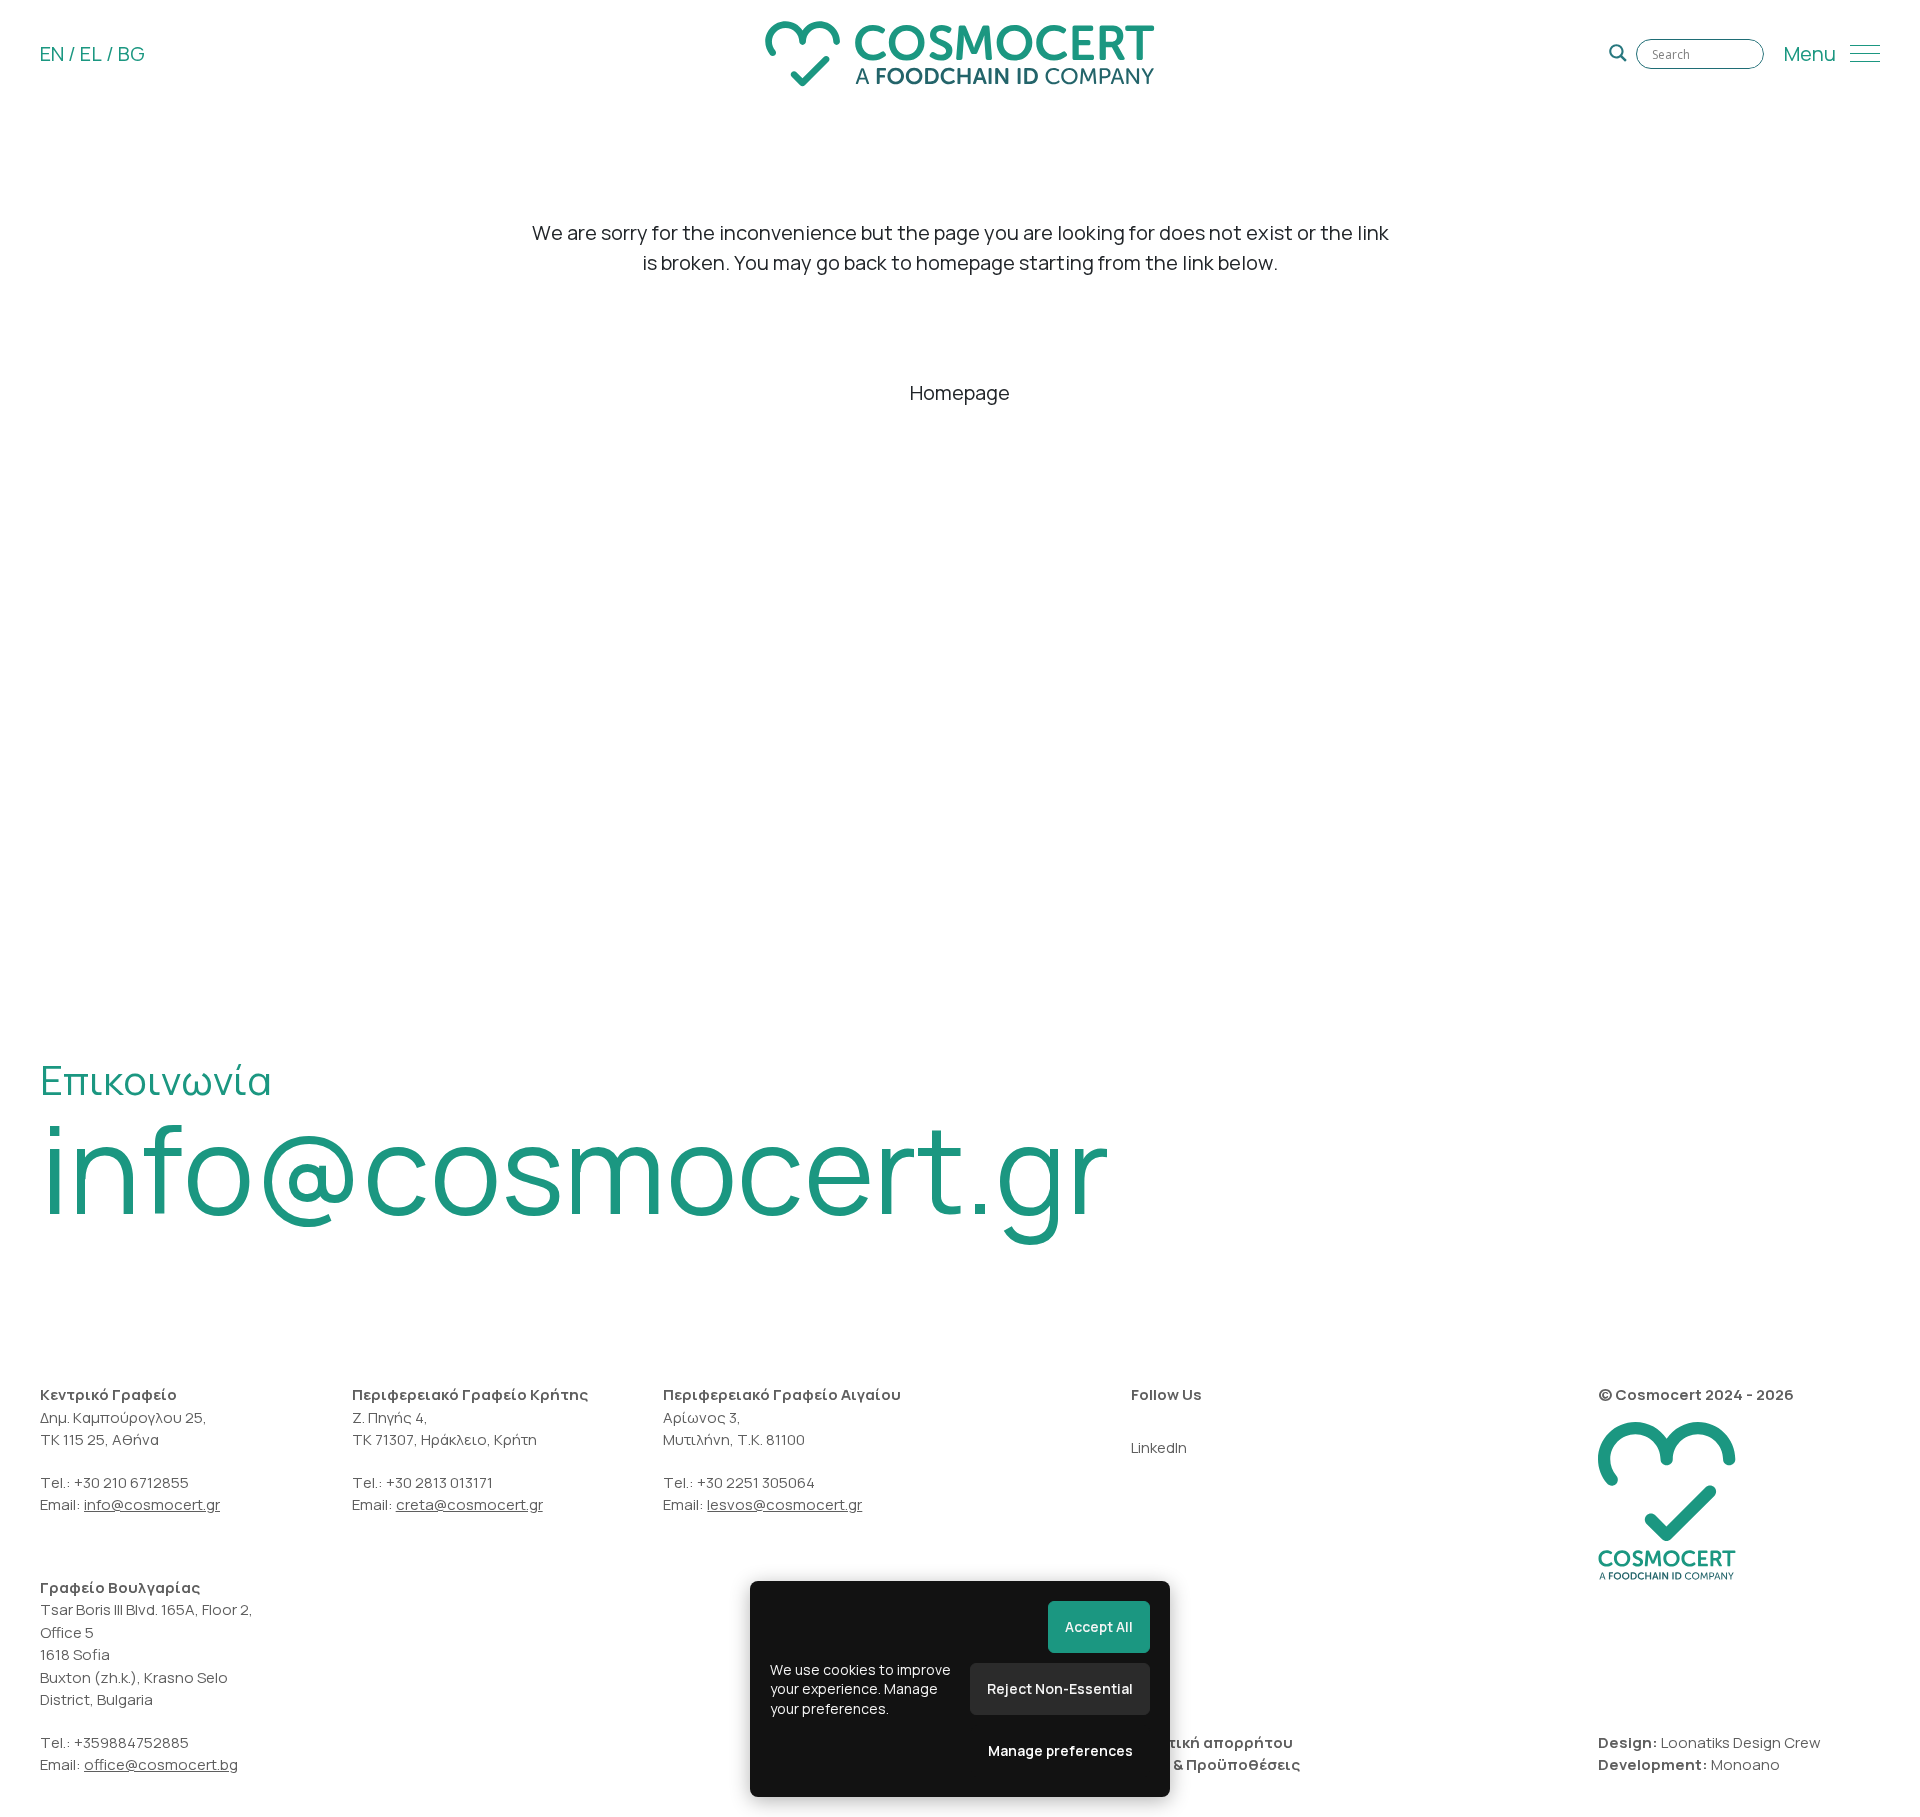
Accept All (1099, 1626)
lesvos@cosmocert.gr (784, 1504)
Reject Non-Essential (1060, 1688)
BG (131, 53)
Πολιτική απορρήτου (1212, 1742)
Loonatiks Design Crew (1741, 1742)
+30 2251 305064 (757, 1482)
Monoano (1745, 1764)
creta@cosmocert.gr (469, 1504)
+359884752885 (131, 1742)
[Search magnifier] (1618, 53)
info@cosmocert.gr (575, 1168)
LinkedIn (1159, 1447)
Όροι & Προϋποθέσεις (1215, 1764)
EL (91, 53)
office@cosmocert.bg (161, 1764)
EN (52, 53)
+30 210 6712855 (131, 1482)
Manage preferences (1060, 1750)
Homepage (960, 392)
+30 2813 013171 (439, 1482)
